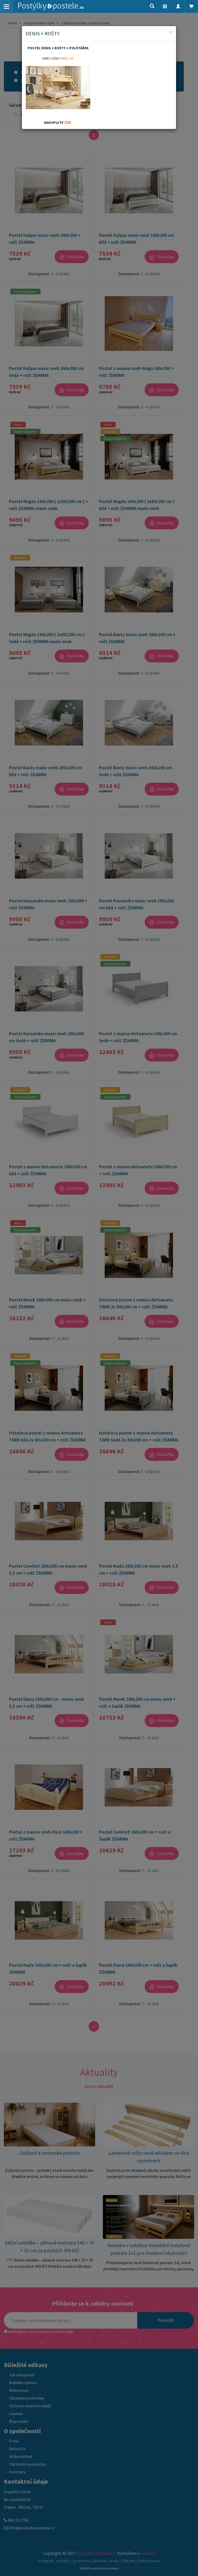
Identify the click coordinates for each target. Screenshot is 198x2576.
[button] (165, 6)
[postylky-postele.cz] (51, 6)
